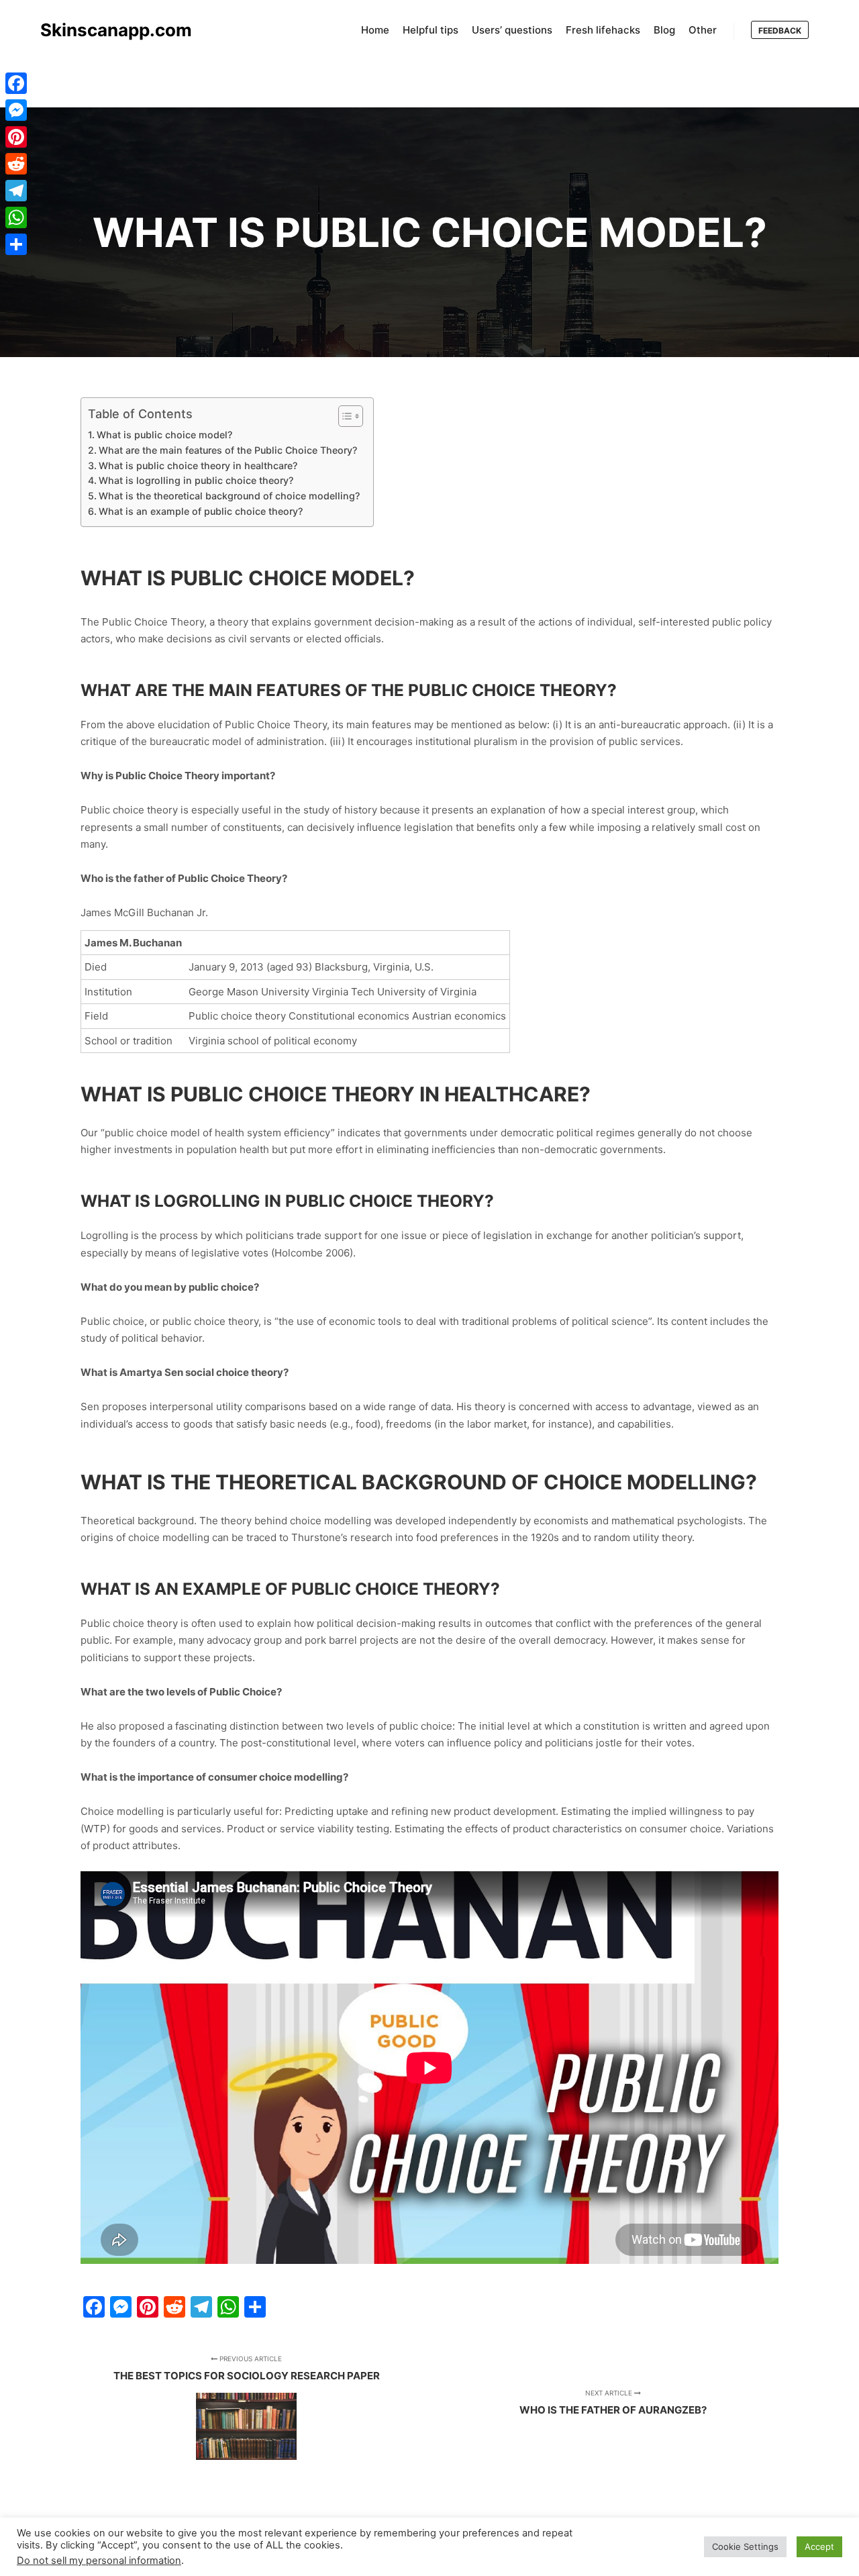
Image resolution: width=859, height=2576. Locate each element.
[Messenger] (16, 110)
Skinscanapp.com (107, 30)
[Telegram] (16, 191)
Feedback (780, 31)
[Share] (16, 244)
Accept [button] (819, 2546)
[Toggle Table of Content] (344, 416)
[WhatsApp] (16, 217)
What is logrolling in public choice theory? (196, 480)
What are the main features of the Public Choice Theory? (228, 450)
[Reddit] (16, 164)
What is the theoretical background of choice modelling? (229, 496)
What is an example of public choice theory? (201, 511)
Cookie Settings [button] (745, 2546)
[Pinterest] (16, 137)
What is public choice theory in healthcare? (198, 465)
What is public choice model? (164, 435)
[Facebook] (16, 83)
